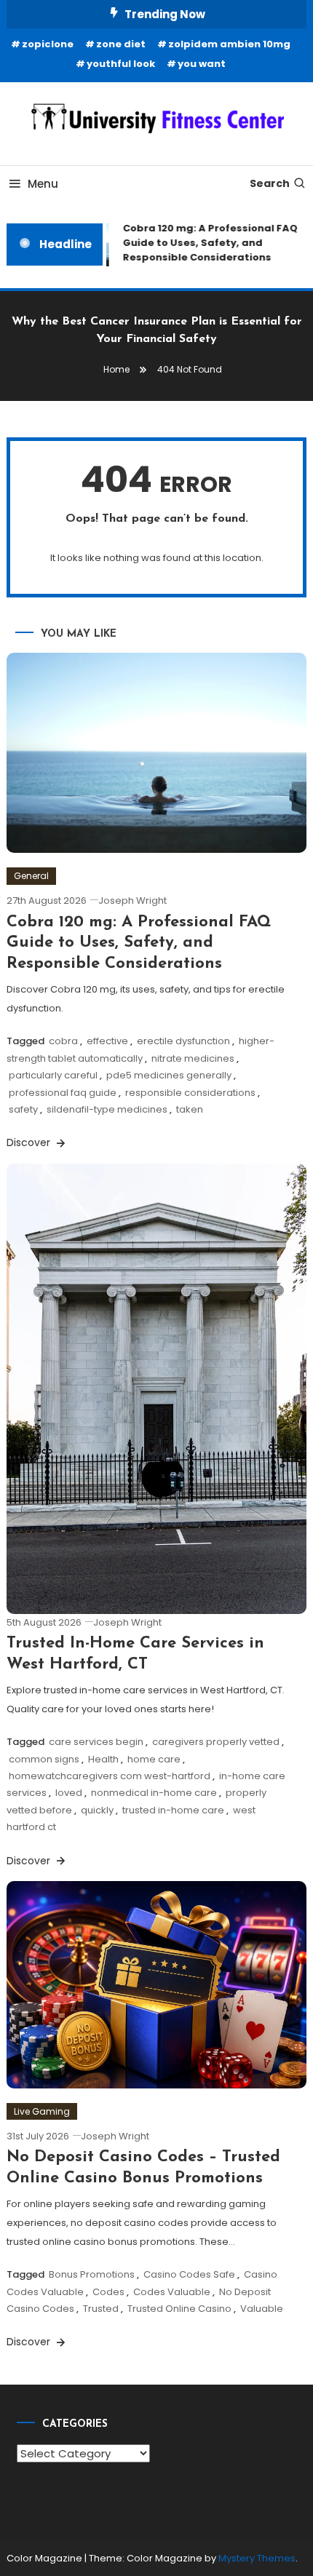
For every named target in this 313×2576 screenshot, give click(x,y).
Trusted (101, 2309)
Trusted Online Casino (179, 2309)
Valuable (262, 2309)
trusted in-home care (173, 1810)
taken (190, 1109)
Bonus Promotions (92, 2274)
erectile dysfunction (183, 1041)
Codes (108, 2292)
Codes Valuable (172, 2292)
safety (23, 1109)
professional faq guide (63, 1093)
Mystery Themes (257, 2558)
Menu (43, 184)
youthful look (121, 64)
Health (103, 1759)
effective (107, 1041)
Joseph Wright (132, 901)
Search (270, 183)
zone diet (121, 44)
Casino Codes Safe (189, 2274)
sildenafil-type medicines (107, 1109)
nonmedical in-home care (154, 1793)
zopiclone (48, 44)
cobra (63, 1041)
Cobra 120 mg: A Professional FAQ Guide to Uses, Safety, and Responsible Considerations (206, 243)
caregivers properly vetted (216, 1742)
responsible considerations (190, 1093)
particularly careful (53, 1075)
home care (154, 1759)
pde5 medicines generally (169, 1075)
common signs (44, 1759)
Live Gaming (42, 2111)
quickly (97, 1810)
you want (202, 64)
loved (69, 1793)
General (31, 876)
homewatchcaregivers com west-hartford (110, 1776)
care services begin (96, 1742)
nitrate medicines (193, 1058)
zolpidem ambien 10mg (229, 44)
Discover (30, 1142)
